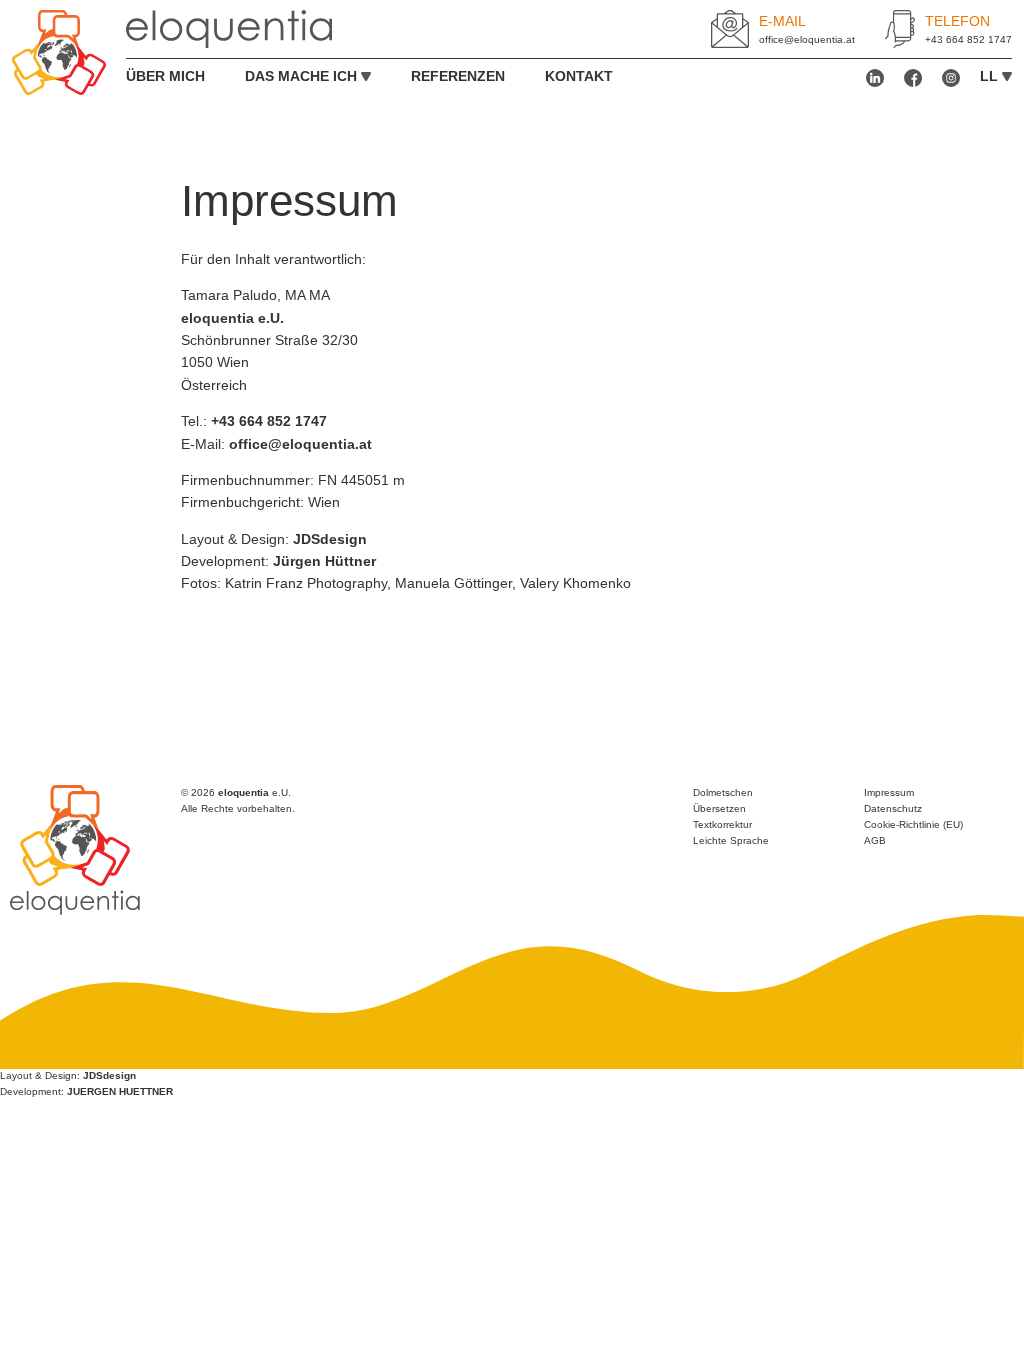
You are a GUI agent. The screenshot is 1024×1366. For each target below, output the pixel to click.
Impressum (889, 792)
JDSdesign (330, 539)
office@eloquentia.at (807, 39)
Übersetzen (719, 808)
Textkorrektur (722, 824)
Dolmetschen (723, 792)
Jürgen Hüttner (324, 561)
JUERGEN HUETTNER (120, 1091)
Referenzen (458, 76)
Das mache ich (301, 76)
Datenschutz (893, 808)
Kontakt (579, 76)
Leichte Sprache (731, 840)
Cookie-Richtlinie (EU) (913, 824)
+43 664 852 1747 (968, 39)
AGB (875, 840)
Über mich (165, 76)
